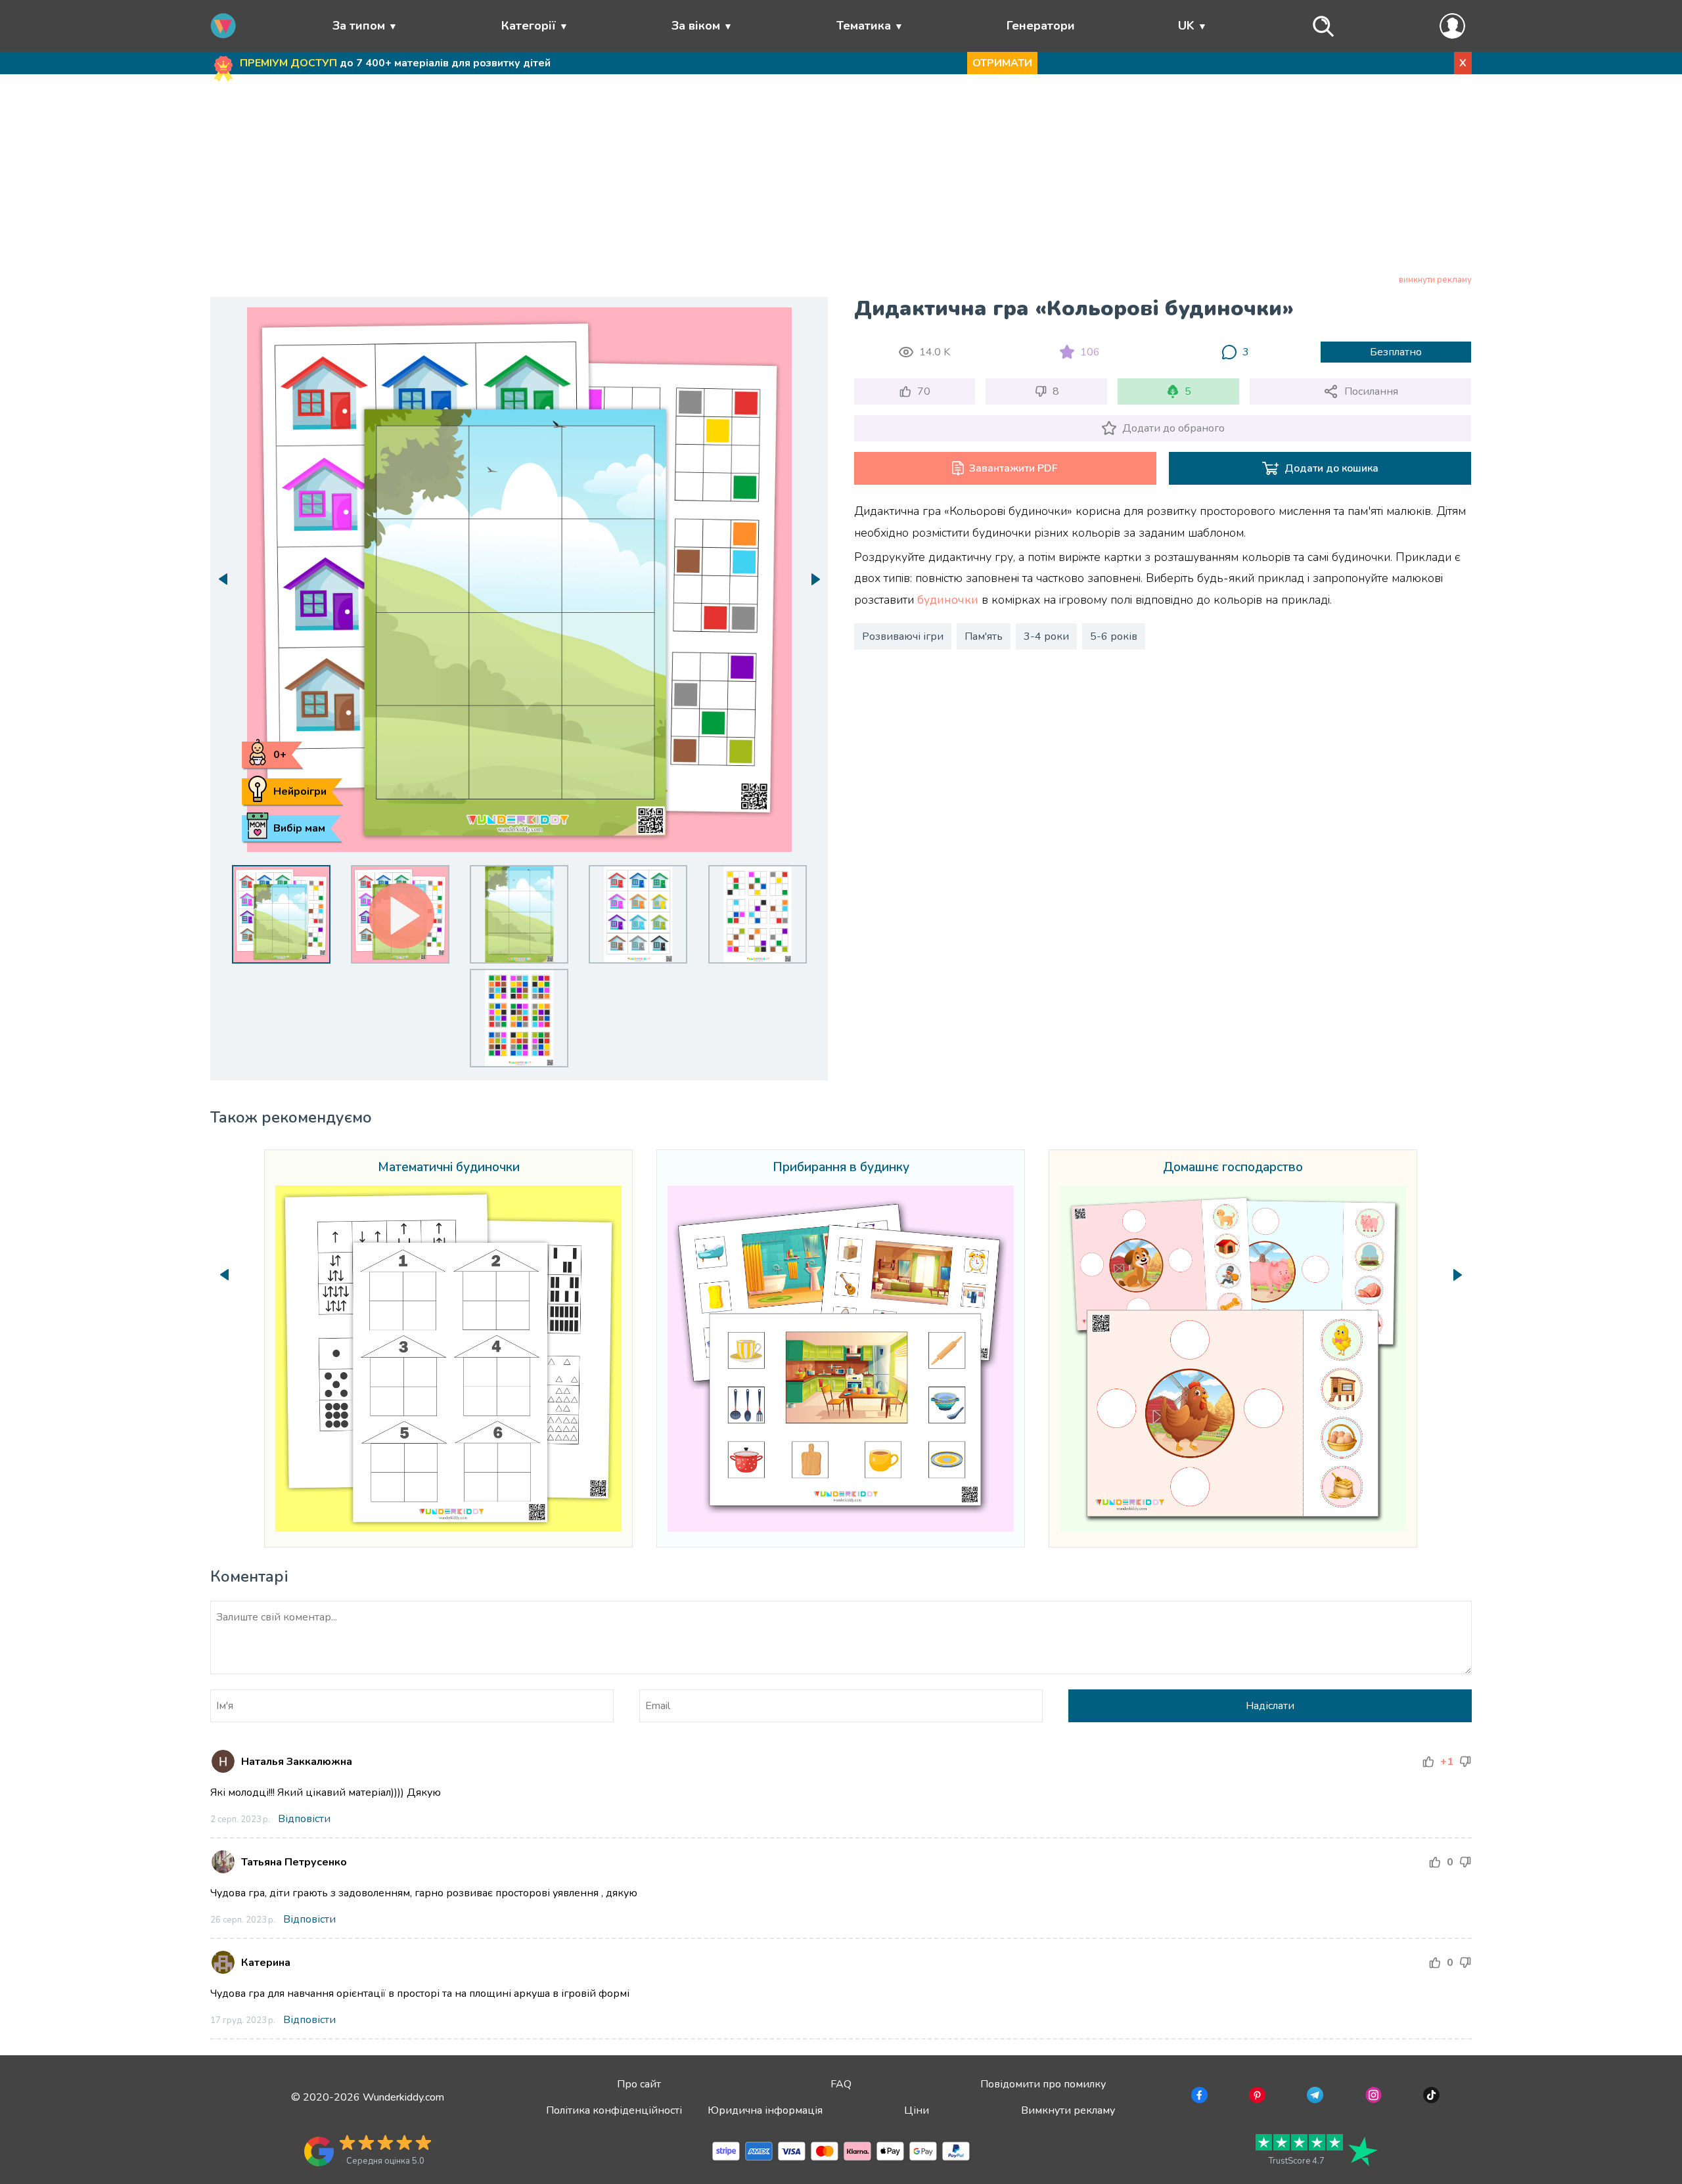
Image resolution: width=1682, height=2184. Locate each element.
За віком (696, 26)
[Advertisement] (841, 177)
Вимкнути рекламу (1068, 2110)
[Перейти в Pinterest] (1256, 2097)
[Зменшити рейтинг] (1465, 1762)
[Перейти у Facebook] (1198, 2097)
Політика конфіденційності (614, 2110)
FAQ (841, 2084)
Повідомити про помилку (1043, 2084)
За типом (359, 26)
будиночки (948, 600)
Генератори (1041, 26)
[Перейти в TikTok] (1430, 2097)
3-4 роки (1046, 636)
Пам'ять (984, 636)
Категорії (529, 26)
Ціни (917, 2110)
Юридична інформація (765, 2110)
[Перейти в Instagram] (1372, 2097)
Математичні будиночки (449, 1168)
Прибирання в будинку (841, 1168)
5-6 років (1114, 636)
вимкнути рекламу (1435, 280)
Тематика (864, 26)
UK (1186, 26)
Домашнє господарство (1233, 1168)
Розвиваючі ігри (903, 636)
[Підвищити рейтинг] (1428, 1762)
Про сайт (639, 2084)
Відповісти (304, 1819)
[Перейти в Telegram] (1314, 2097)
